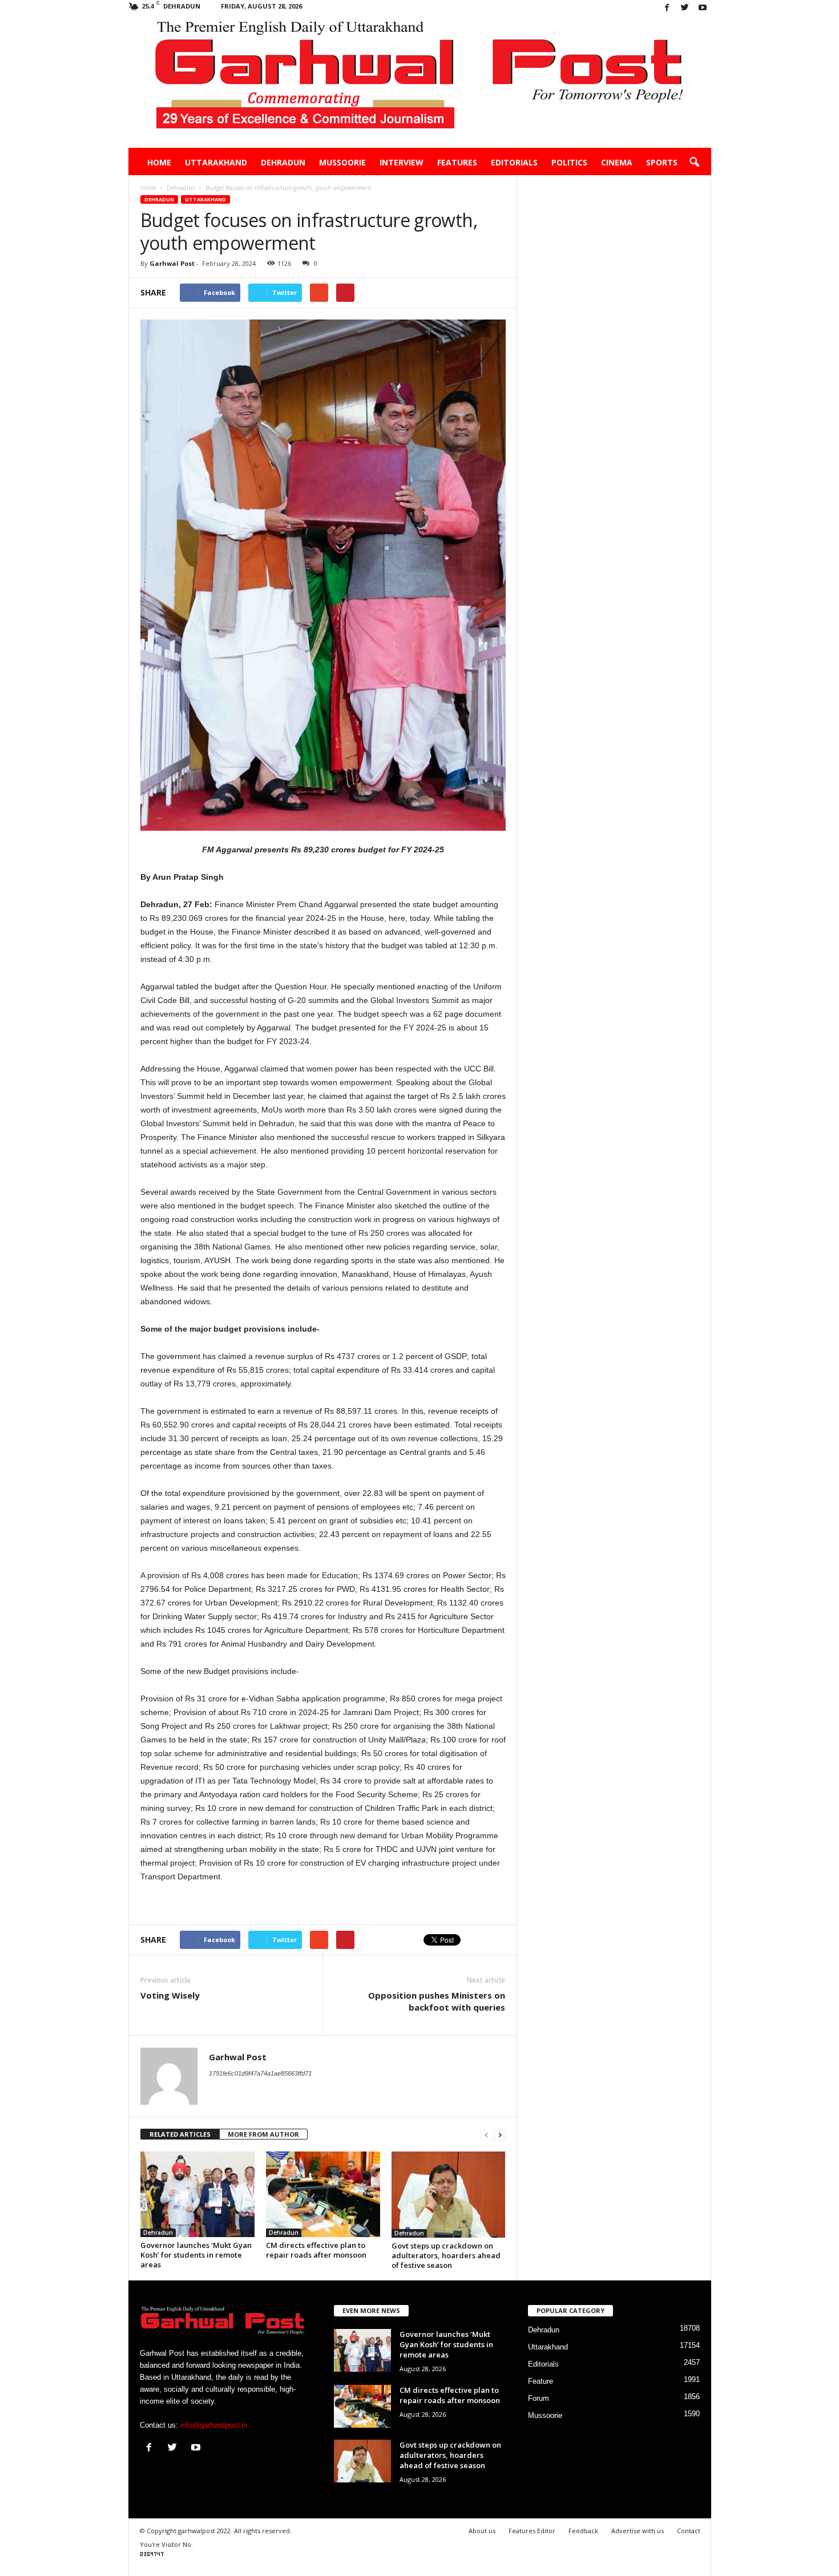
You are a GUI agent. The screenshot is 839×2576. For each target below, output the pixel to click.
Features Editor (532, 2531)
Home (159, 162)
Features (457, 162)
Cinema (617, 162)
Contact (689, 2531)
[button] (694, 163)
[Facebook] (667, 8)
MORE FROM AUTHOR (263, 2134)
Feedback (583, 2531)
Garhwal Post (172, 263)
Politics (569, 162)
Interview (402, 162)
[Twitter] (685, 8)
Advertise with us (638, 2531)
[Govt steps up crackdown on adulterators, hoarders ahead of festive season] (449, 2195)
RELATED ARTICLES (180, 2134)
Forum (539, 2398)
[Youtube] (703, 8)
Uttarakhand (216, 162)
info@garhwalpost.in (214, 2425)
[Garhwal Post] (420, 82)
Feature (540, 2381)
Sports (662, 162)
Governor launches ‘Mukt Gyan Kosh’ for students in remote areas (196, 2255)
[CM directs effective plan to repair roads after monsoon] (323, 2194)
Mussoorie (342, 162)
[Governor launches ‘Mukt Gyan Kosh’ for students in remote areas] (197, 2194)
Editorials (514, 162)
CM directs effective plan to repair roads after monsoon (316, 2250)
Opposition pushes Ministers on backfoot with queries (437, 2001)
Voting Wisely (170, 1995)
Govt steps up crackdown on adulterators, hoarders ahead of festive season (446, 2255)
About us (482, 2531)
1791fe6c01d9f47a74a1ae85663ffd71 (260, 2073)
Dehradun (283, 162)
